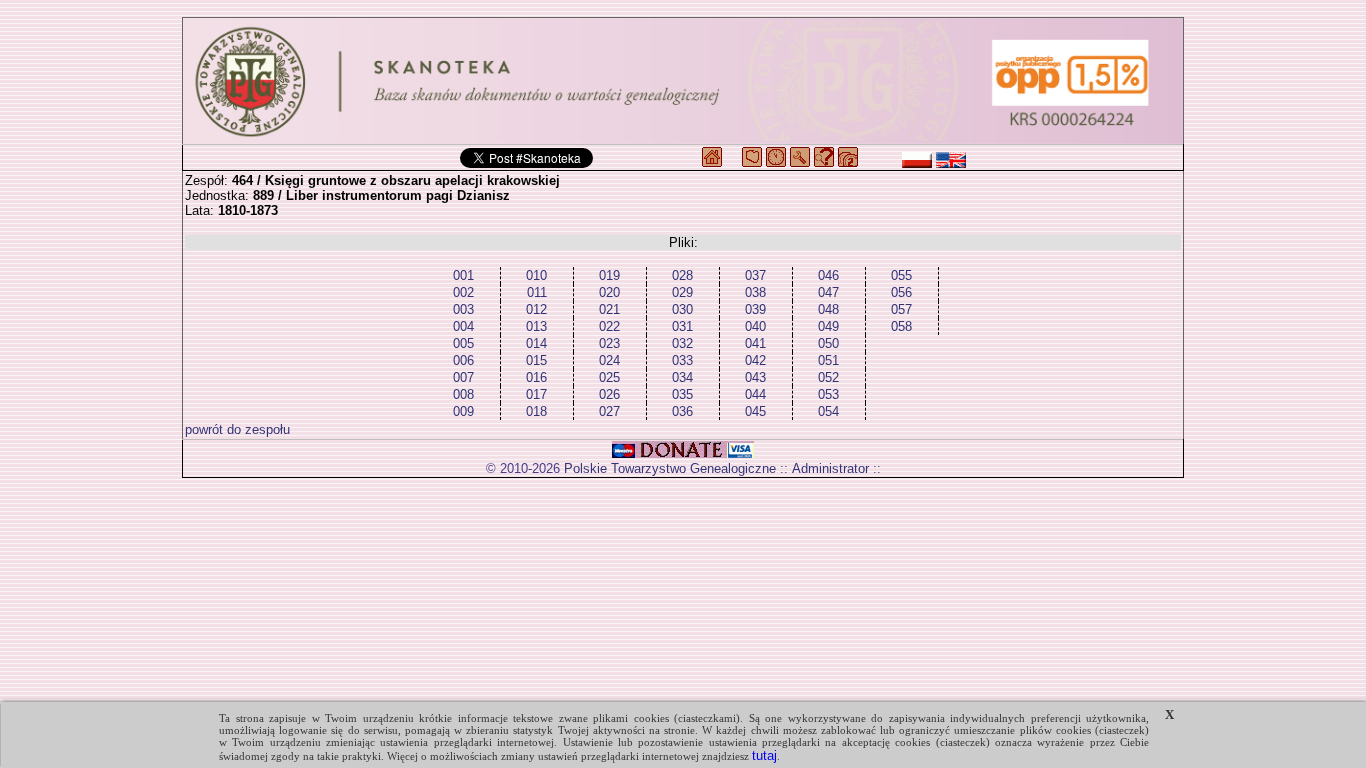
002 (463, 292)
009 (463, 411)
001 (463, 275)
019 (609, 275)
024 (609, 360)
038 (755, 292)
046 (828, 275)
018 (536, 411)
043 (755, 377)
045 (755, 411)
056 (901, 292)
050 (828, 343)
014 (536, 343)
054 (828, 411)
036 (682, 411)
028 (682, 275)
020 (609, 292)
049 (828, 326)
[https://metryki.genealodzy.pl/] (683, 81)
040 (755, 326)
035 (682, 394)
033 (682, 360)
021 (609, 309)
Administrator (830, 468)
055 (901, 275)
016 (536, 377)
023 (609, 343)
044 (755, 394)
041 (755, 343)
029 (682, 292)
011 (537, 292)
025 (609, 377)
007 (463, 377)
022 (609, 326)
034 (682, 377)
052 (828, 377)
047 (828, 292)
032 (682, 343)
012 (536, 309)
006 (463, 360)
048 (828, 309)
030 (682, 309)
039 (755, 309)
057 (901, 309)
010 (536, 275)
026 (609, 394)
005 (463, 343)
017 (536, 394)
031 (682, 326)
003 (463, 309)
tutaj (764, 755)
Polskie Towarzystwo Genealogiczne (670, 468)
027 (609, 411)
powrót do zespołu (237, 429)
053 (828, 394)
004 (463, 326)
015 (536, 360)
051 (828, 360)
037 (755, 275)
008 (463, 394)
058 (901, 326)
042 (755, 360)
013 (536, 326)
